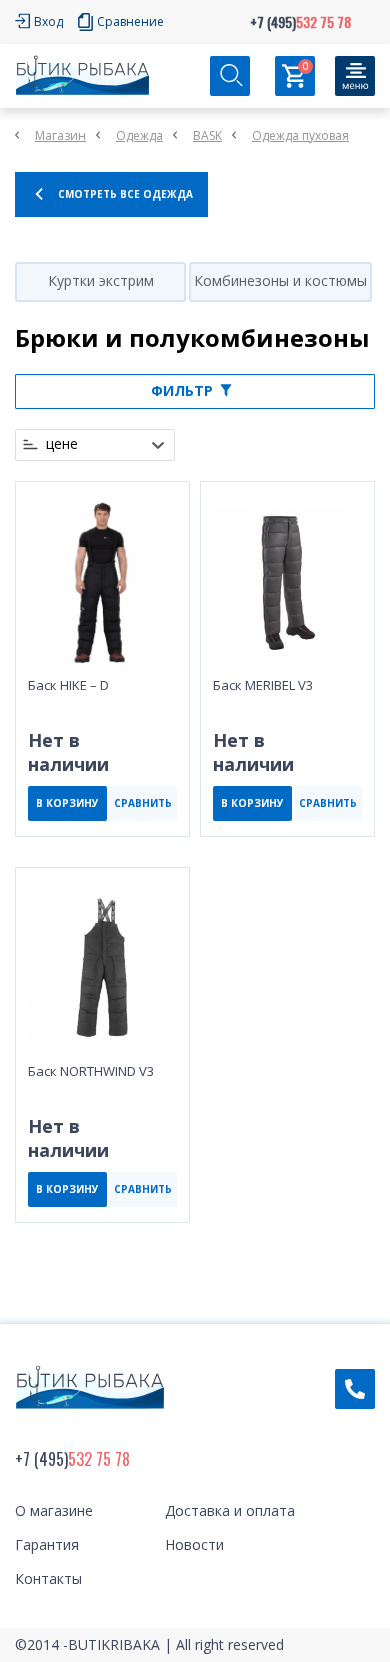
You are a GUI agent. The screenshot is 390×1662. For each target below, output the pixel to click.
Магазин (60, 135)
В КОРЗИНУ (67, 803)
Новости (194, 1544)
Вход (48, 21)
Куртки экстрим (101, 280)
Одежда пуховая (300, 135)
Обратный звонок (355, 1389)
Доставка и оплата (230, 1510)
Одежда (139, 135)
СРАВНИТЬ (143, 803)
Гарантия (47, 1544)
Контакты (48, 1578)
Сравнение (130, 21)
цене (62, 444)
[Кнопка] (355, 76)
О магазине (54, 1510)
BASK (207, 135)
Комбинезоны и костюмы (280, 280)
